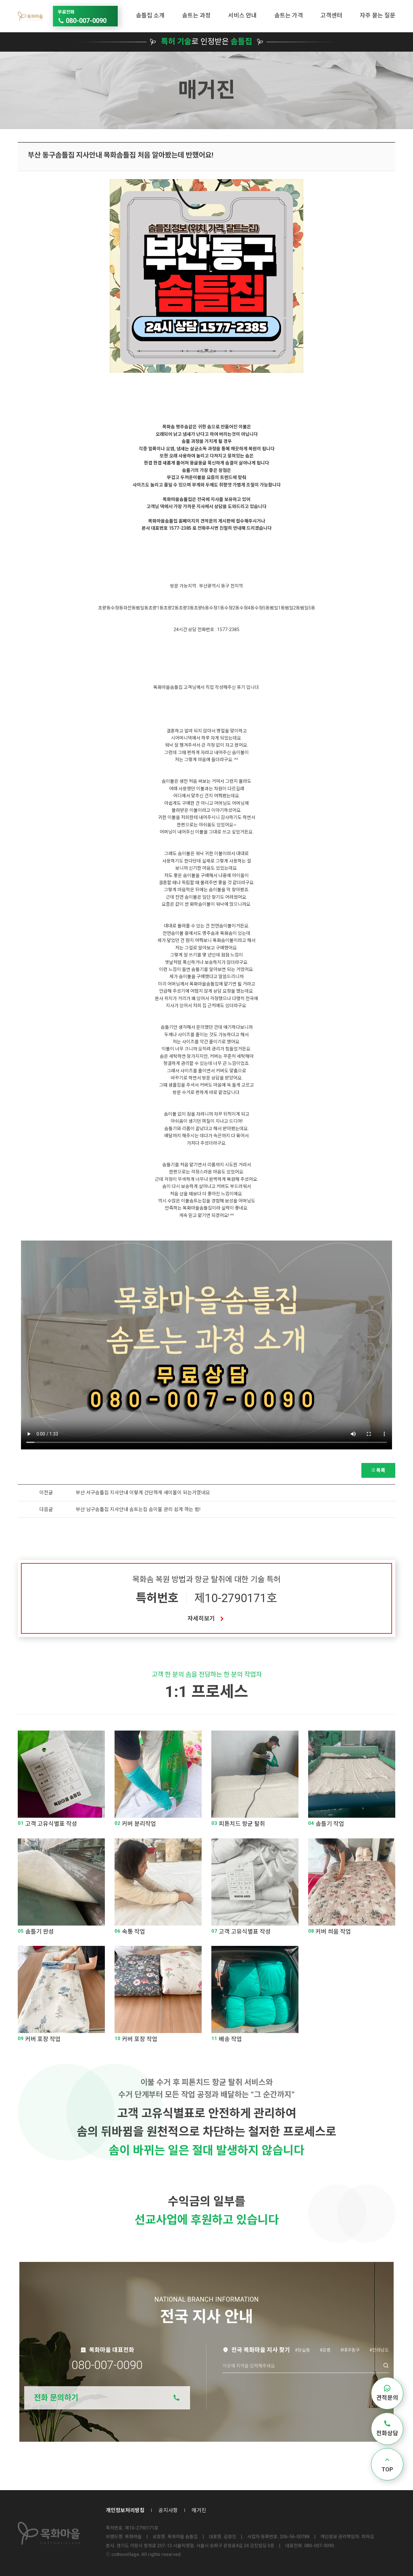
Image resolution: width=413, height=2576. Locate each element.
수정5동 (262, 608)
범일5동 (308, 608)
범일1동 (277, 608)
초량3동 (186, 608)
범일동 (142, 608)
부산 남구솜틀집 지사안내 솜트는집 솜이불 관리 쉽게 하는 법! (138, 1509)
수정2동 (232, 608)
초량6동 (201, 608)
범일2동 (292, 608)
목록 (381, 1470)
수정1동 (217, 608)
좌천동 (130, 608)
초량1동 (156, 608)
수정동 (117, 608)
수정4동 (247, 608)
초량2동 (171, 608)
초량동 (104, 608)
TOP (387, 2469)
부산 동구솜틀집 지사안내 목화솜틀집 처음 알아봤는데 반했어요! (121, 155)
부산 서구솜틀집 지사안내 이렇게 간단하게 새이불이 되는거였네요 (143, 1493)
